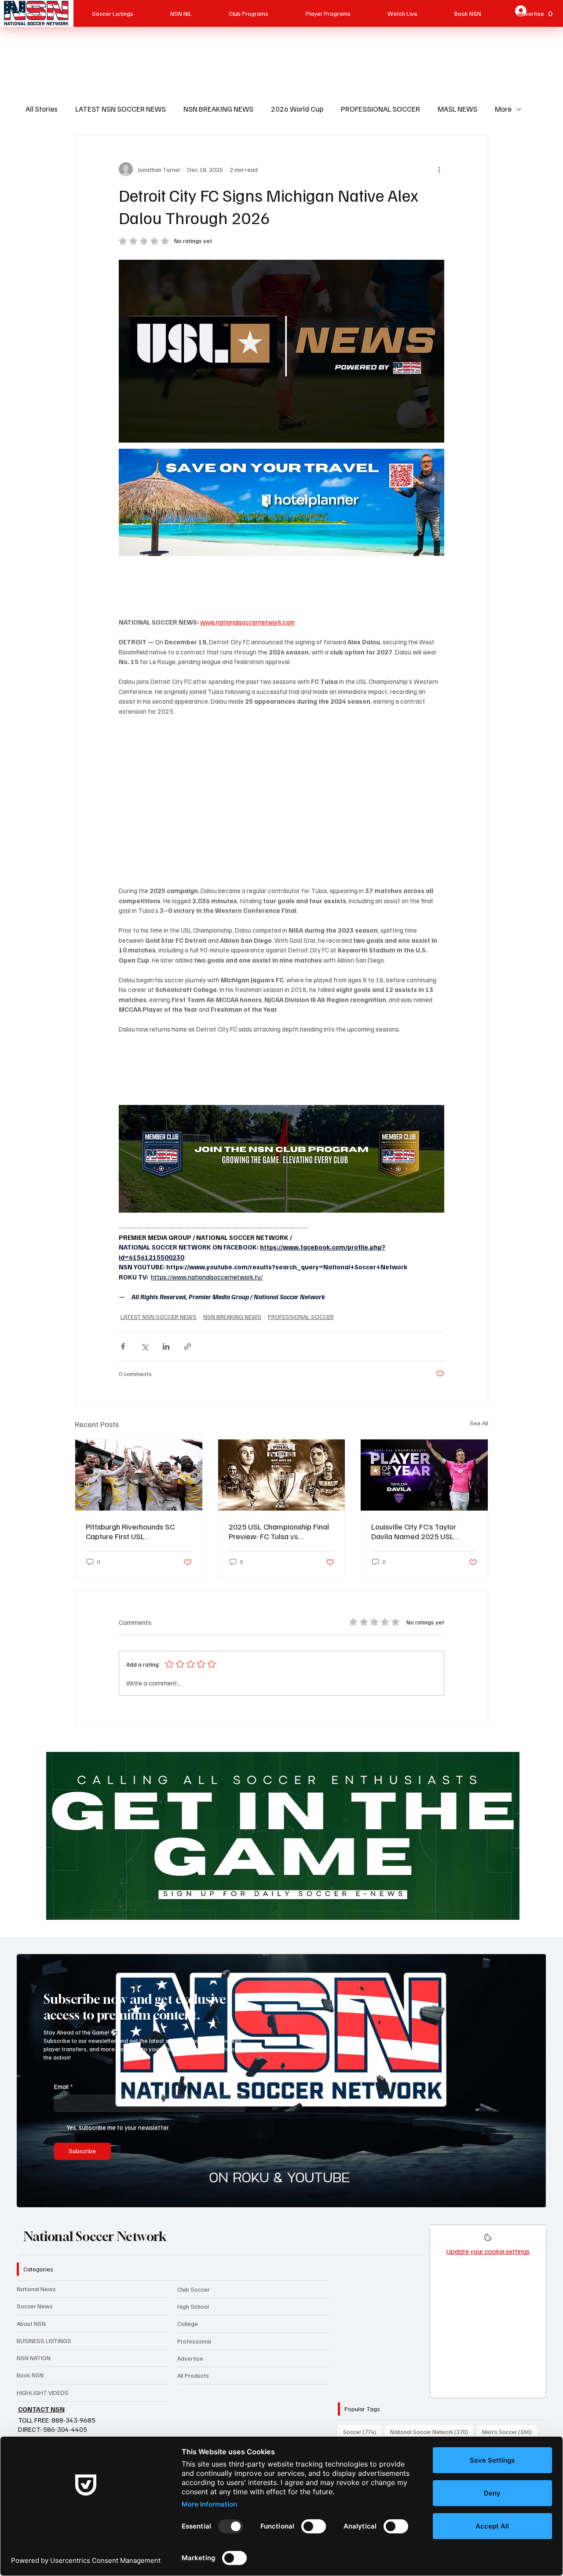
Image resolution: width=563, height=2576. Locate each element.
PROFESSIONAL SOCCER (380, 109)
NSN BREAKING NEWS (218, 109)
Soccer (362, 2432)
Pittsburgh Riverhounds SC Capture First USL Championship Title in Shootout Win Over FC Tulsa (139, 1531)
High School (193, 2306)
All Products (193, 2375)
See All (479, 1423)
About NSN (31, 2323)
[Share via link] (188, 1346)
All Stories (42, 109)
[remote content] (281, 587)
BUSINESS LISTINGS (44, 2341)
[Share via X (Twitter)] (144, 1346)
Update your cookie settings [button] (488, 2251)
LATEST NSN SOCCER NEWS (121, 109)
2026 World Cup (297, 109)
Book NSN (30, 2375)
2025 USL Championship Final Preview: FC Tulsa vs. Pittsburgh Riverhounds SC (279, 1531)
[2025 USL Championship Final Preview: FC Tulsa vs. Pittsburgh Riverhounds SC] (282, 1475)
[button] (531, 2197)
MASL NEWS (457, 109)
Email (64, 2086)
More (503, 109)
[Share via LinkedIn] (166, 1346)
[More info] (488, 2240)
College (188, 2323)
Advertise (190, 2358)
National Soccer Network (95, 2236)
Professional (194, 2341)
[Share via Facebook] (123, 1346)
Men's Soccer (510, 2432)
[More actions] (439, 169)
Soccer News (35, 2306)
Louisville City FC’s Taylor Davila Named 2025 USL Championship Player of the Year (418, 1531)
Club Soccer (194, 2289)
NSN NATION (34, 2358)
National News (36, 2289)
